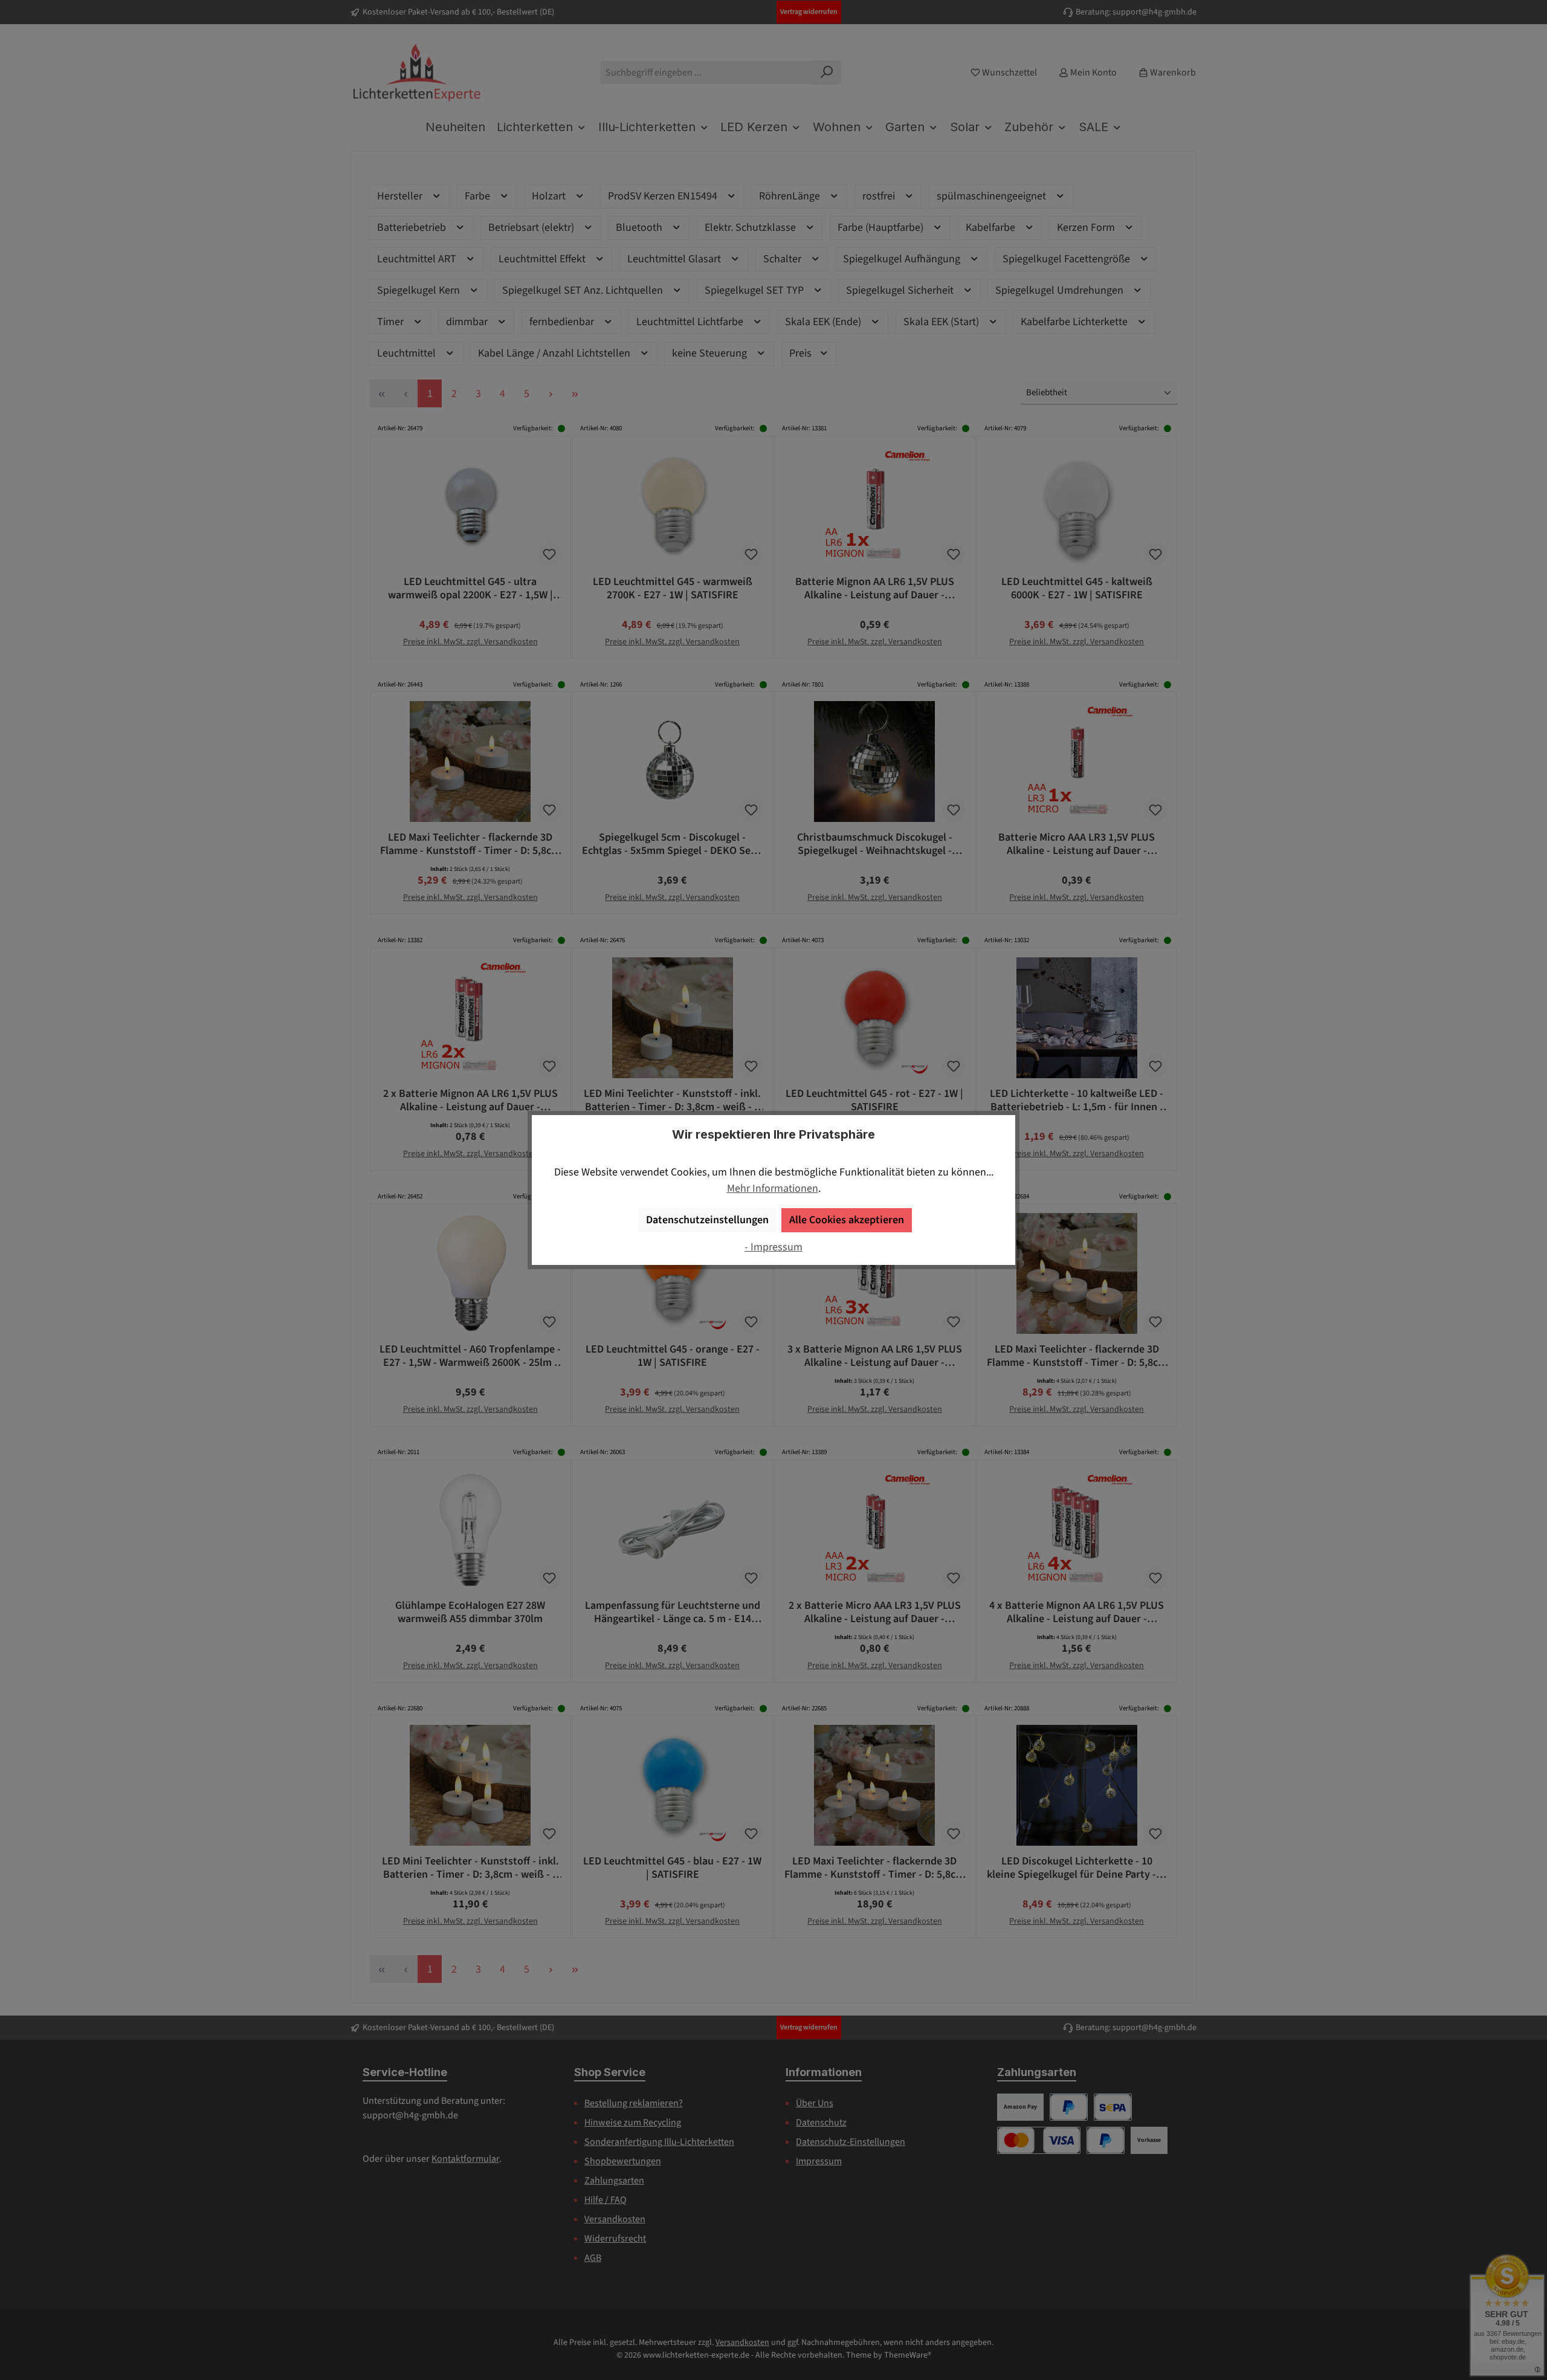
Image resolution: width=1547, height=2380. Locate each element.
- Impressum (773, 1247)
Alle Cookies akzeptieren (847, 1220)
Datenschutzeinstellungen (707, 1220)
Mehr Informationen (773, 1188)
